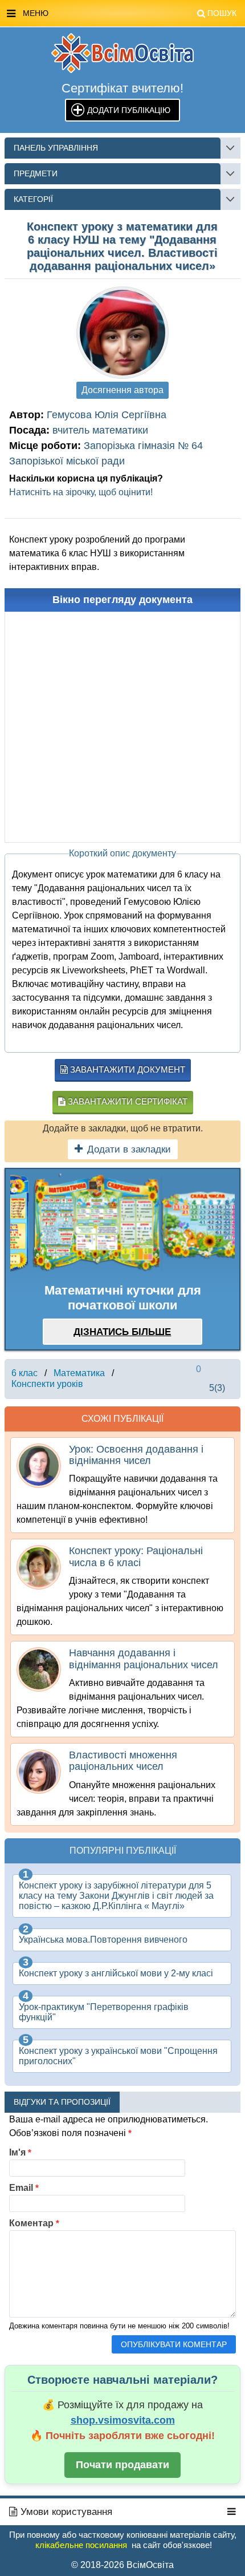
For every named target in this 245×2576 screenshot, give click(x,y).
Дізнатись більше (122, 1332)
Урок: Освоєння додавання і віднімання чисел (136, 1455)
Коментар (34, 2223)
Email (24, 2188)
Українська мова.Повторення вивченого (103, 1940)
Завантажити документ (126, 1069)
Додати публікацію (129, 110)
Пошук (222, 13)
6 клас (24, 1373)
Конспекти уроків (47, 1384)
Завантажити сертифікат (126, 1101)
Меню (130, 13)
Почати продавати (122, 2465)
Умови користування (65, 2512)
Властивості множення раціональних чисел (123, 1761)
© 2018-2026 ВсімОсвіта (122, 2565)
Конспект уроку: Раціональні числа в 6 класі (136, 1556)
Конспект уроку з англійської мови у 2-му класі (116, 1973)
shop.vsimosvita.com (123, 2420)
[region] (122, 1224)
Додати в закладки (129, 1149)
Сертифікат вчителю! (122, 88)
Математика (79, 1373)
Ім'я (20, 2152)
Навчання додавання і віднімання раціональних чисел (144, 1659)
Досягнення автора (122, 390)
